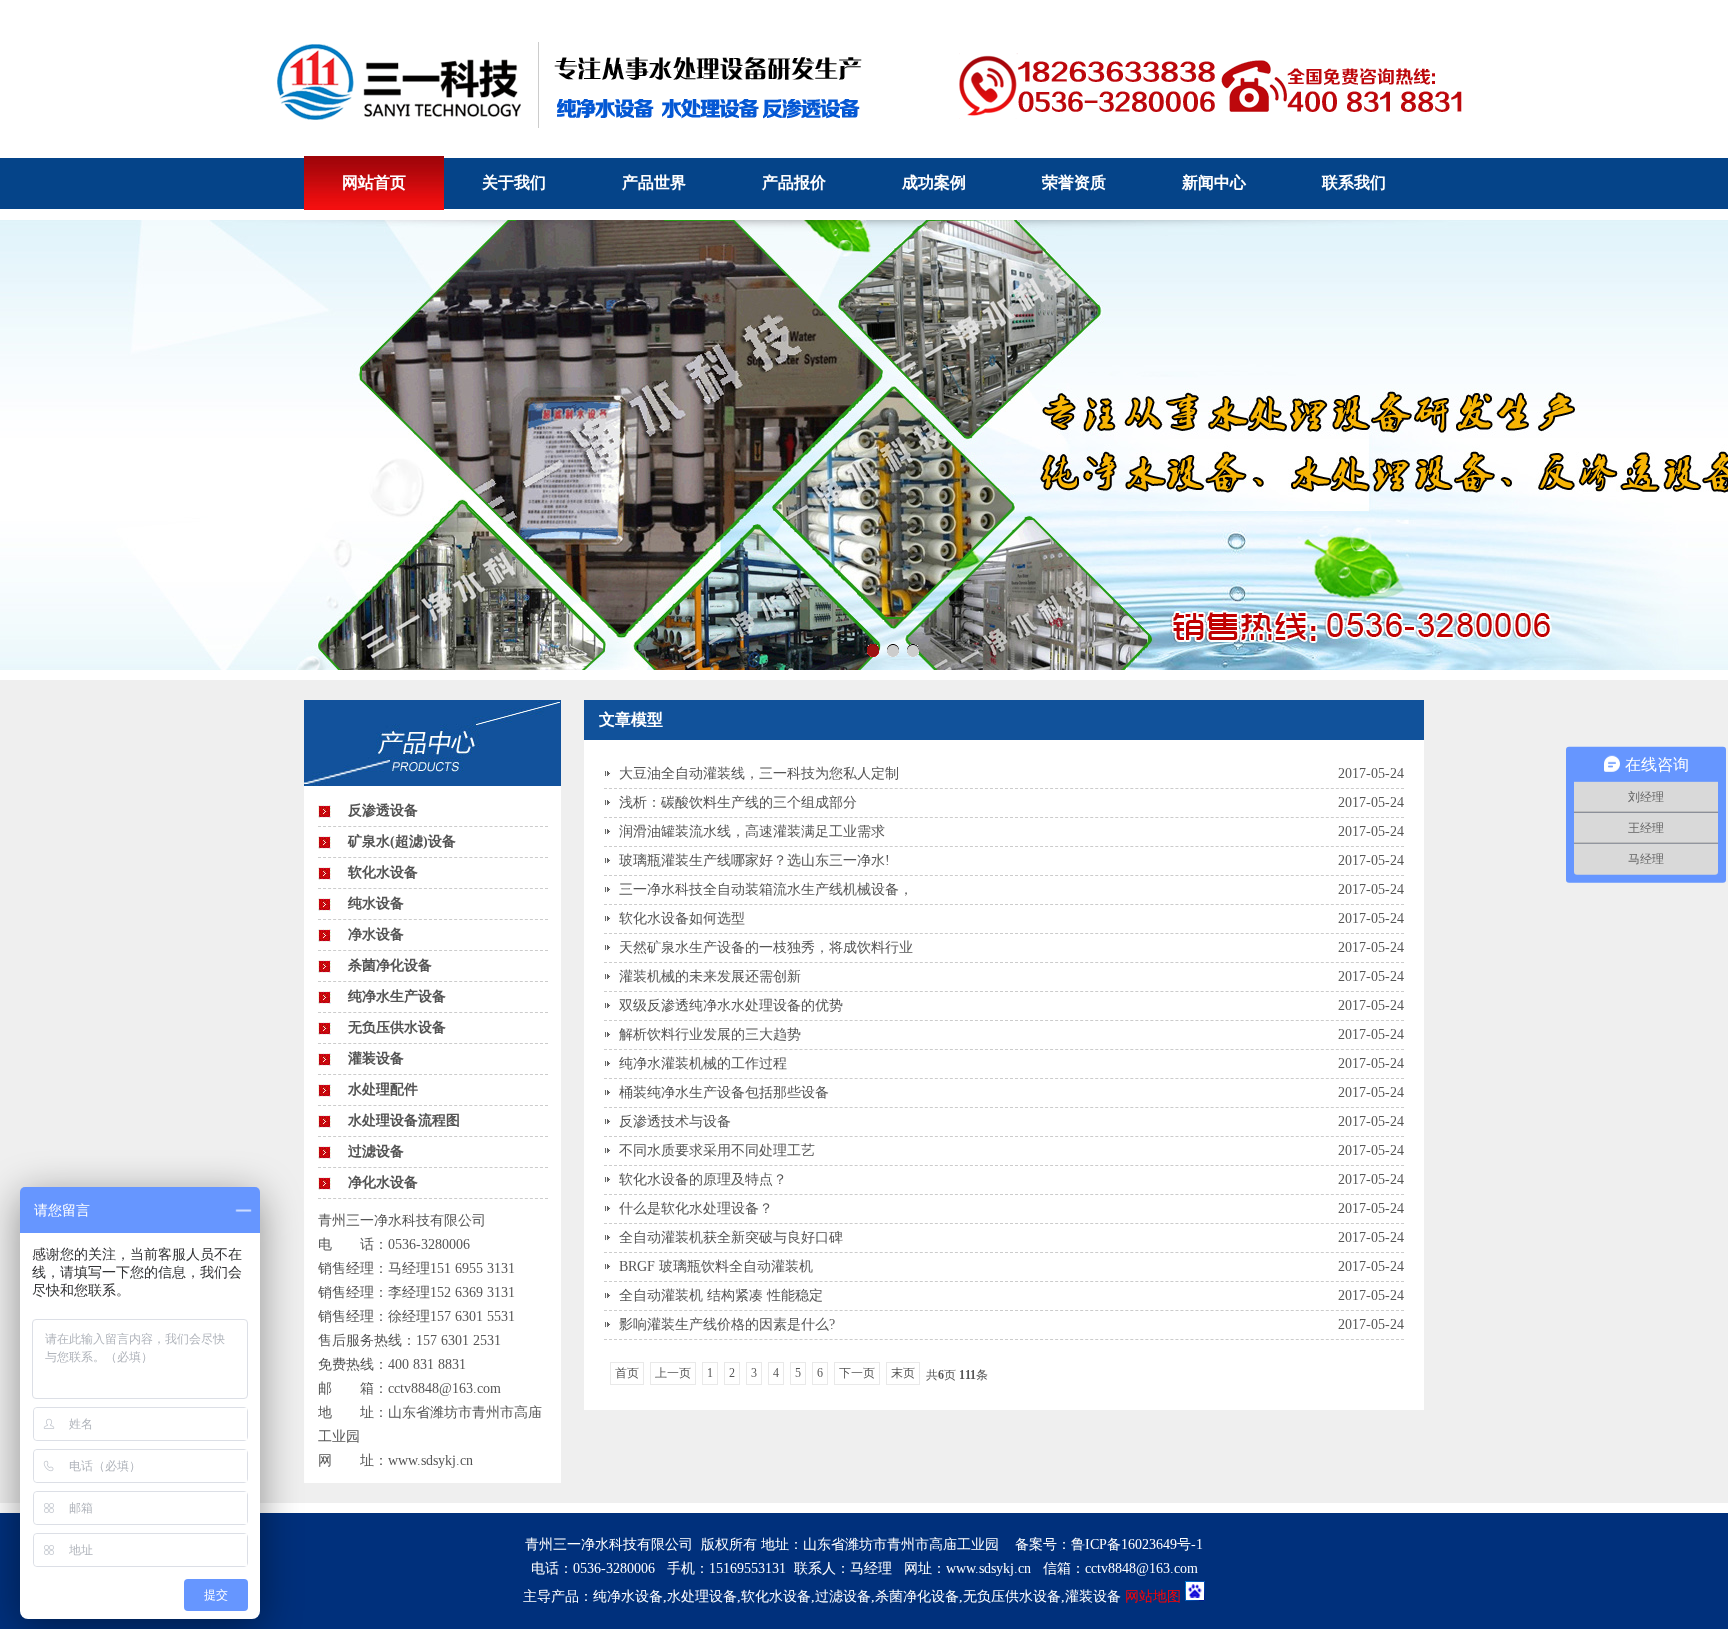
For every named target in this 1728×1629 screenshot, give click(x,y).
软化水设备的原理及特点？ (703, 1179)
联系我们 (1354, 182)
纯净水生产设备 (397, 996)
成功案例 (934, 182)
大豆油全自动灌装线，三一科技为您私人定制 (759, 773)
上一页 (673, 1373)
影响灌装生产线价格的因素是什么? (727, 1324)
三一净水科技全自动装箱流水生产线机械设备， (766, 889)
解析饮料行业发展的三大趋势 (710, 1034)
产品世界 (654, 182)
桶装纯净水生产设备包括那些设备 (724, 1092)
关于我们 (514, 182)
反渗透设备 (383, 810)
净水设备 (376, 934)
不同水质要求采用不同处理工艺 (717, 1150)
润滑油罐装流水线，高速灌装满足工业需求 (752, 831)
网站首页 (374, 182)
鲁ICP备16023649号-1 (1137, 1544)
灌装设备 (376, 1058)
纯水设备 (376, 903)
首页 (627, 1373)
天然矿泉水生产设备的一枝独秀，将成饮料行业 (766, 947)
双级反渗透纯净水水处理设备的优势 (731, 1005)
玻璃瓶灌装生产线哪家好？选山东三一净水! (754, 860)
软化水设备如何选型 (682, 918)
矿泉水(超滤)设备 (402, 841)
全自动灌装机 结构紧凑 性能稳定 (721, 1295)
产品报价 (794, 182)
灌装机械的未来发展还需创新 (710, 976)
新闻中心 (1214, 182)
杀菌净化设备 (390, 965)
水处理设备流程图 (404, 1120)
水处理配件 (383, 1089)
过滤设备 (376, 1151)
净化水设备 (383, 1182)
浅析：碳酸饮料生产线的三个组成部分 (738, 802)
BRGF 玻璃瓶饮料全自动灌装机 (716, 1266)
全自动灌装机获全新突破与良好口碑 (731, 1237)
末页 (903, 1373)
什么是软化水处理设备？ (696, 1208)
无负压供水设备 (397, 1027)
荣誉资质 (1074, 182)
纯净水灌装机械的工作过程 (703, 1063)
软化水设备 (383, 872)
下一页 (857, 1373)
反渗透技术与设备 (675, 1121)
